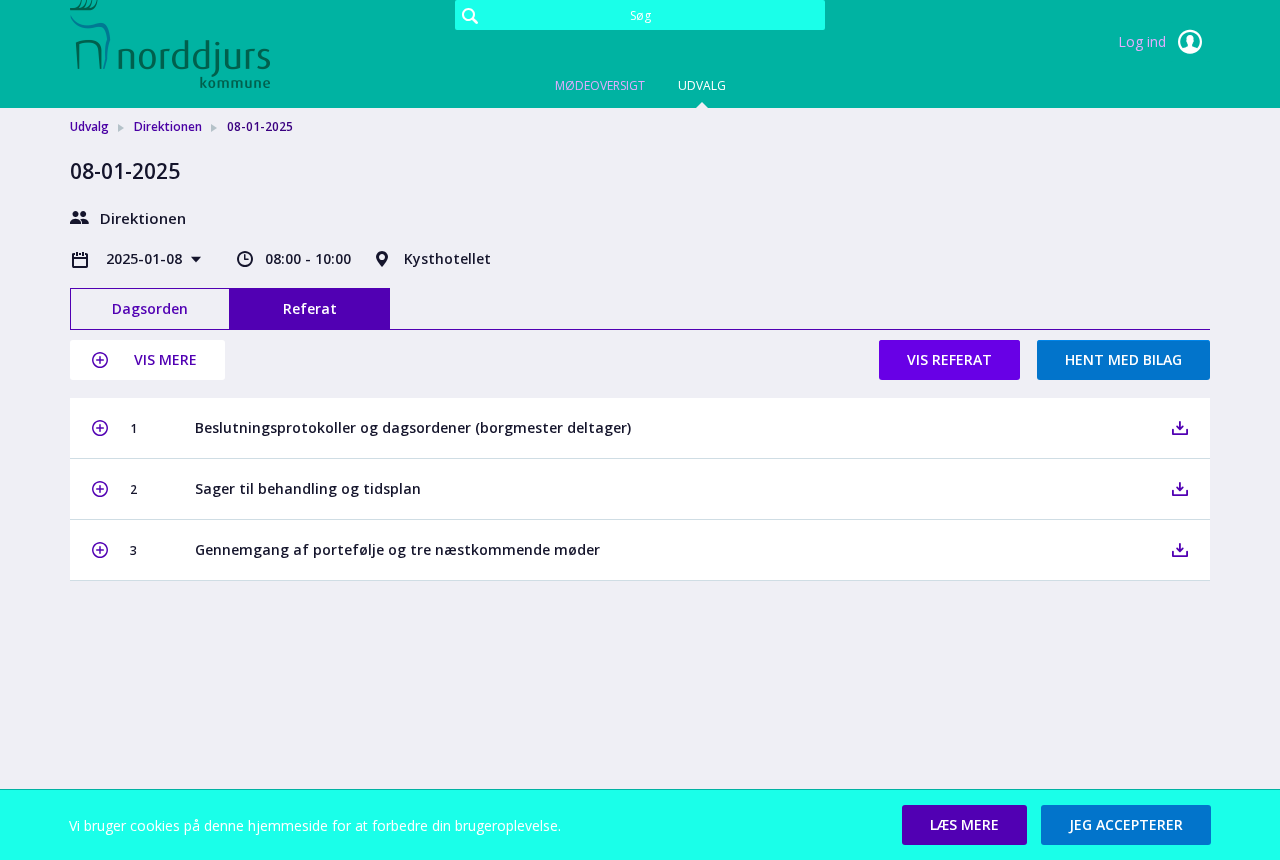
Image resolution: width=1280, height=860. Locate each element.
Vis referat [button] (949, 359)
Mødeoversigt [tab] (600, 85)
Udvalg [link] (89, 126)
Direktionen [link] (168, 126)
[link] (170, 44)
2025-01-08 (146, 258)
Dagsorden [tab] (150, 308)
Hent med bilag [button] (1123, 359)
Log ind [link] (1144, 41)
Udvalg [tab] (702, 85)
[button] (147, 360)
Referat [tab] (310, 308)
